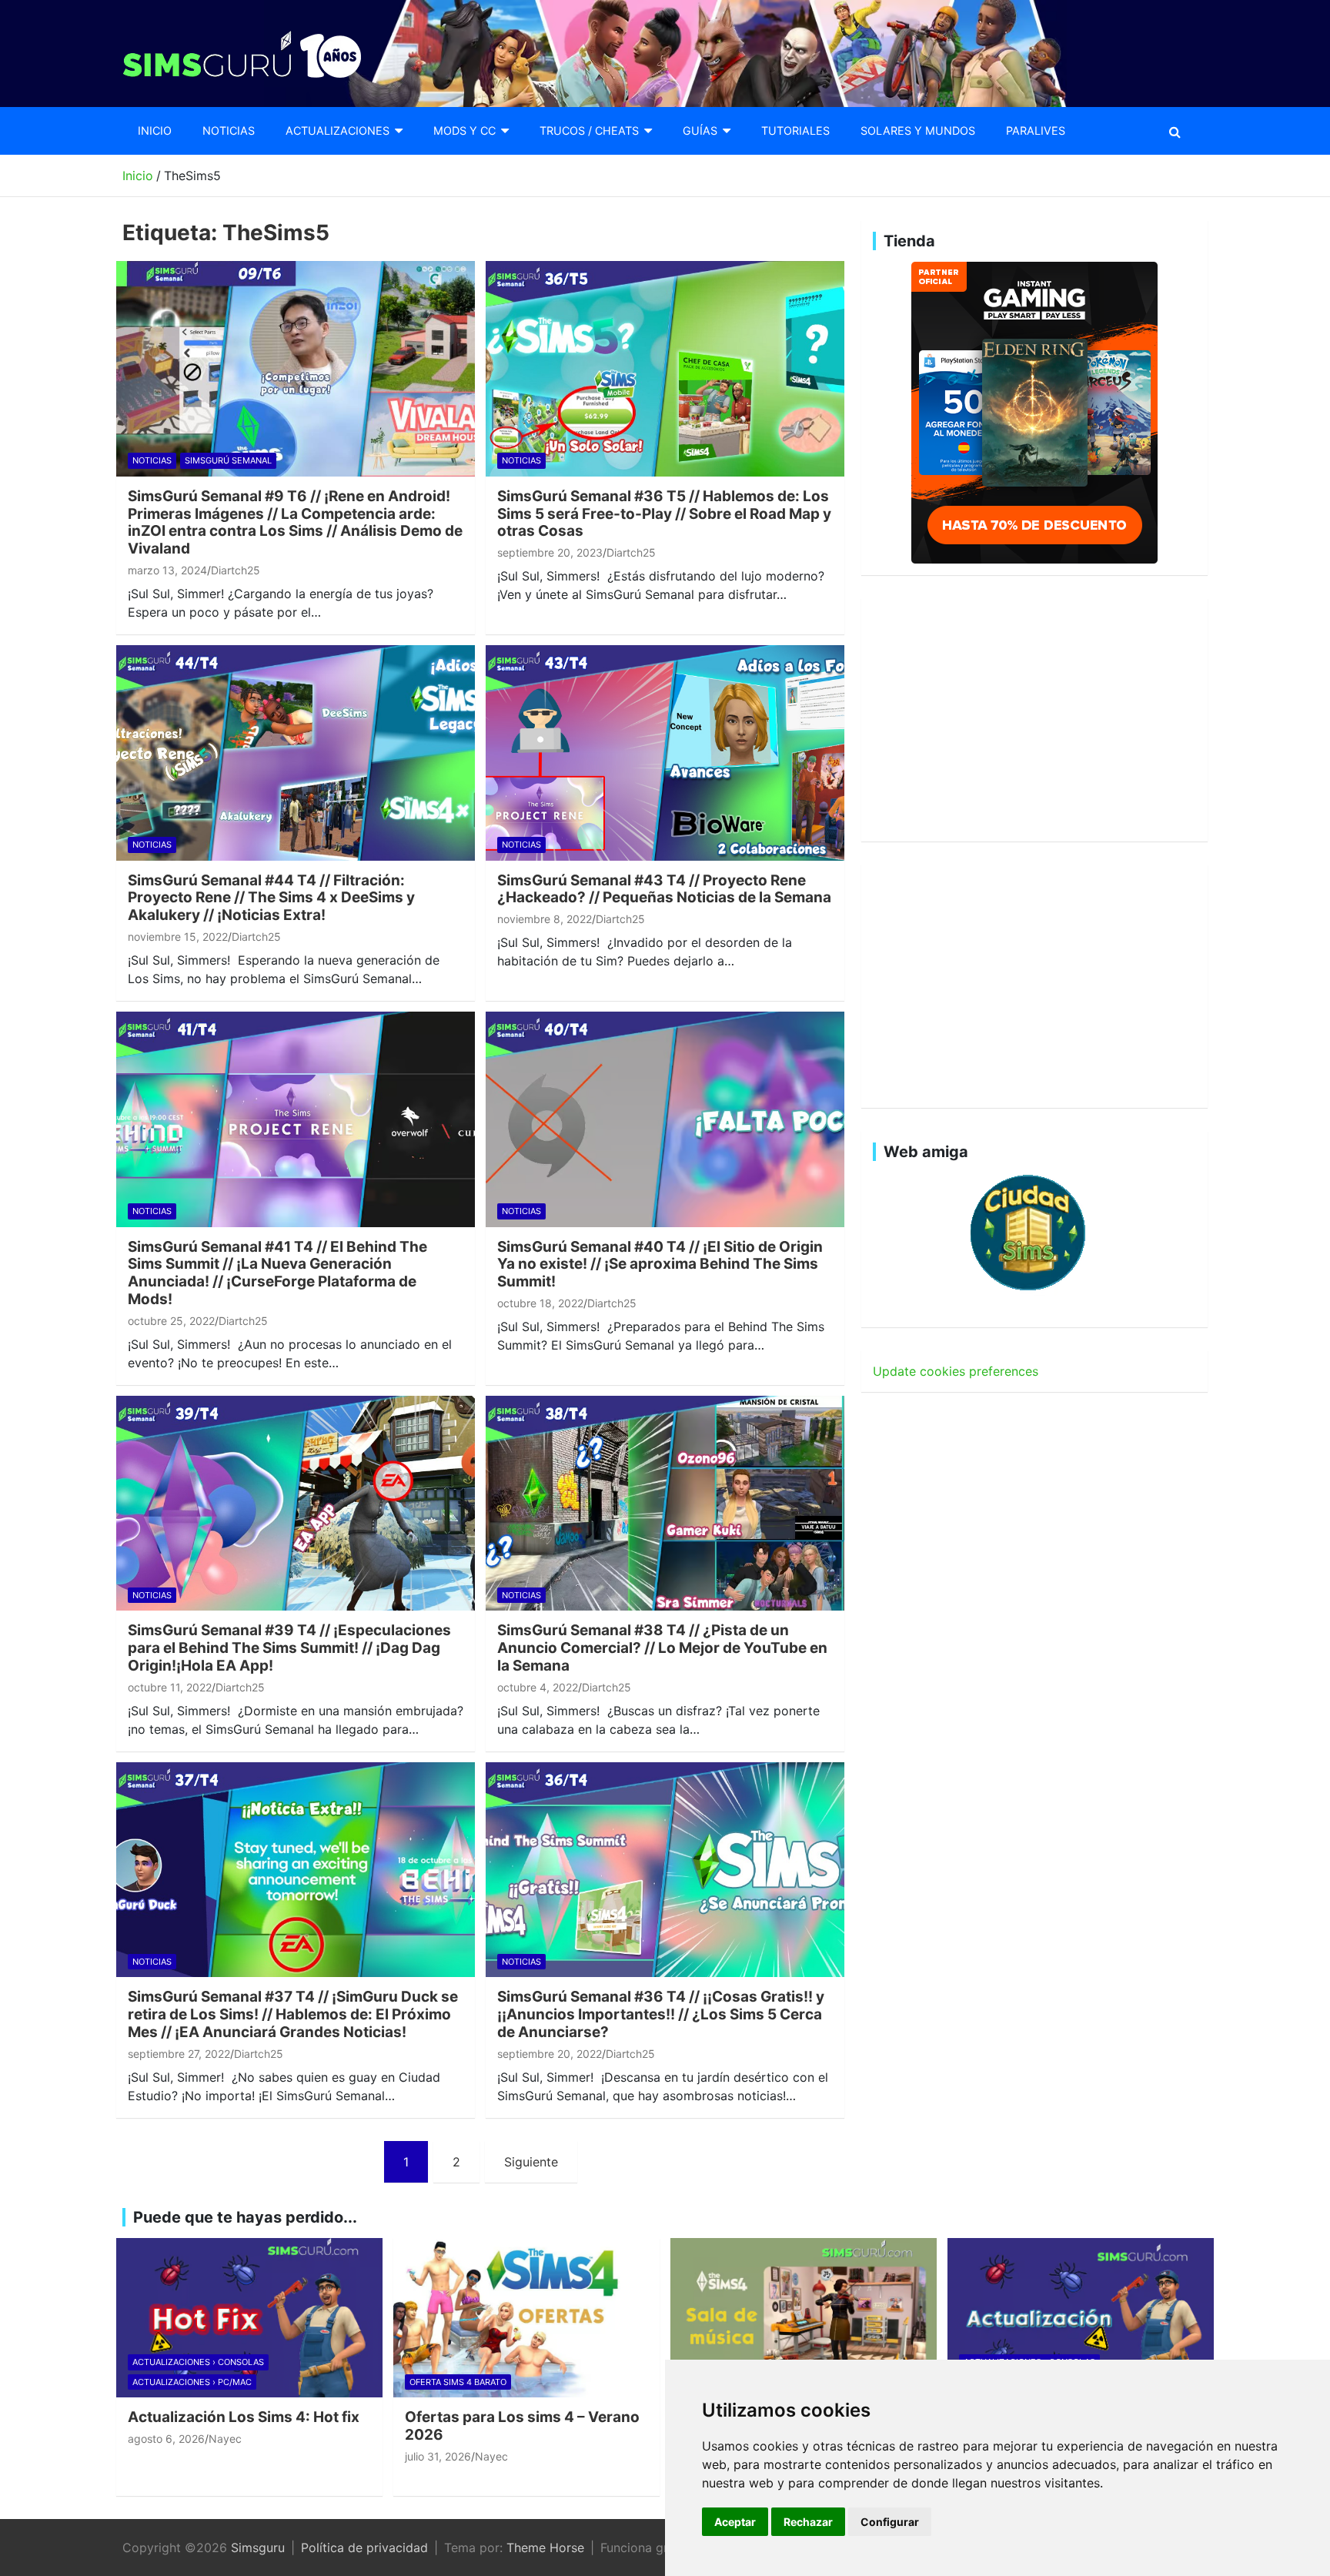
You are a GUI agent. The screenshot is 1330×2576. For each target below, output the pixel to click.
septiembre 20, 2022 (550, 2054)
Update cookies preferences (956, 1371)
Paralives (1036, 130)
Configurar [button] (890, 2522)
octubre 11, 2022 (170, 1687)
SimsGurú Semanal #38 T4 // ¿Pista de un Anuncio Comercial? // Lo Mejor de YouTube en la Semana (662, 1648)
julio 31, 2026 (438, 2456)
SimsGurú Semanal (228, 460)
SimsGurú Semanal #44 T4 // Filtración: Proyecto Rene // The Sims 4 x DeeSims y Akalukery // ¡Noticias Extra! (271, 898)
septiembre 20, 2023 (550, 552)
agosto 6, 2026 (166, 2439)
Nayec (225, 2439)
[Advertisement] (1034, 718)
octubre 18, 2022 (540, 1303)
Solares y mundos (918, 130)
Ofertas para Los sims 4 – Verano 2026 (522, 2426)
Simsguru (258, 2548)
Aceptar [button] (735, 2522)
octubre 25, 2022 (171, 1321)
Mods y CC (464, 130)
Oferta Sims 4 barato (458, 2382)
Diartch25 (236, 570)
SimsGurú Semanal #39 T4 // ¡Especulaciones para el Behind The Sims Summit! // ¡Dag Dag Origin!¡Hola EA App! (289, 1648)
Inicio (155, 130)
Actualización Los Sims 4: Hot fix (244, 2417)
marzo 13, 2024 (167, 570)
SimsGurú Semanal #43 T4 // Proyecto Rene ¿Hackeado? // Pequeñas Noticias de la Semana (664, 889)
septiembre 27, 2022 (179, 2054)
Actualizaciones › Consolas (198, 2362)
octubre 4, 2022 (538, 1687)
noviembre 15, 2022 (178, 937)
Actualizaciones (338, 130)
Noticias (229, 130)
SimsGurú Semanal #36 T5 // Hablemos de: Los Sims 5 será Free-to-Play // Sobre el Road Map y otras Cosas (664, 514)
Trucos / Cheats (589, 130)
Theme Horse (545, 2548)
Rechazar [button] (808, 2522)
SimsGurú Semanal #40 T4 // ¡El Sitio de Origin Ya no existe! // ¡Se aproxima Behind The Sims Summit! (660, 1265)
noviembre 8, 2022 (545, 919)
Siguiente (531, 2162)
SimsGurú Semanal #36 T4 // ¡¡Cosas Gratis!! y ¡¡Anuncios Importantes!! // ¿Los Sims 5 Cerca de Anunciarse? (661, 2014)
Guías (700, 130)
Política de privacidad (364, 2548)
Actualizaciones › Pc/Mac (192, 2382)
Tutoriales (795, 130)
